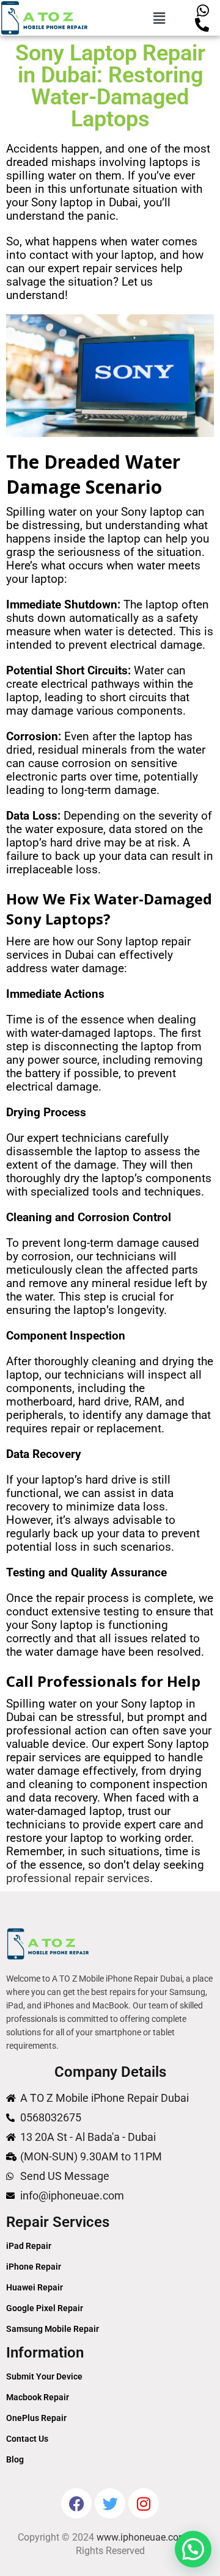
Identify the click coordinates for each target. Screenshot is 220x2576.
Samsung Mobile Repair (53, 2329)
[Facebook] (76, 2503)
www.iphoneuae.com (142, 2537)
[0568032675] (203, 25)
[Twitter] (110, 2503)
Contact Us (27, 2439)
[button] (159, 18)
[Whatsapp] (203, 11)
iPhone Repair (34, 2267)
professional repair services (78, 1878)
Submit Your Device (44, 2376)
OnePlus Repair (36, 2418)
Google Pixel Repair (45, 2308)
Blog (15, 2459)
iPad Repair (29, 2246)
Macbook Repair (38, 2397)
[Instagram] (144, 2503)
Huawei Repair (35, 2287)
